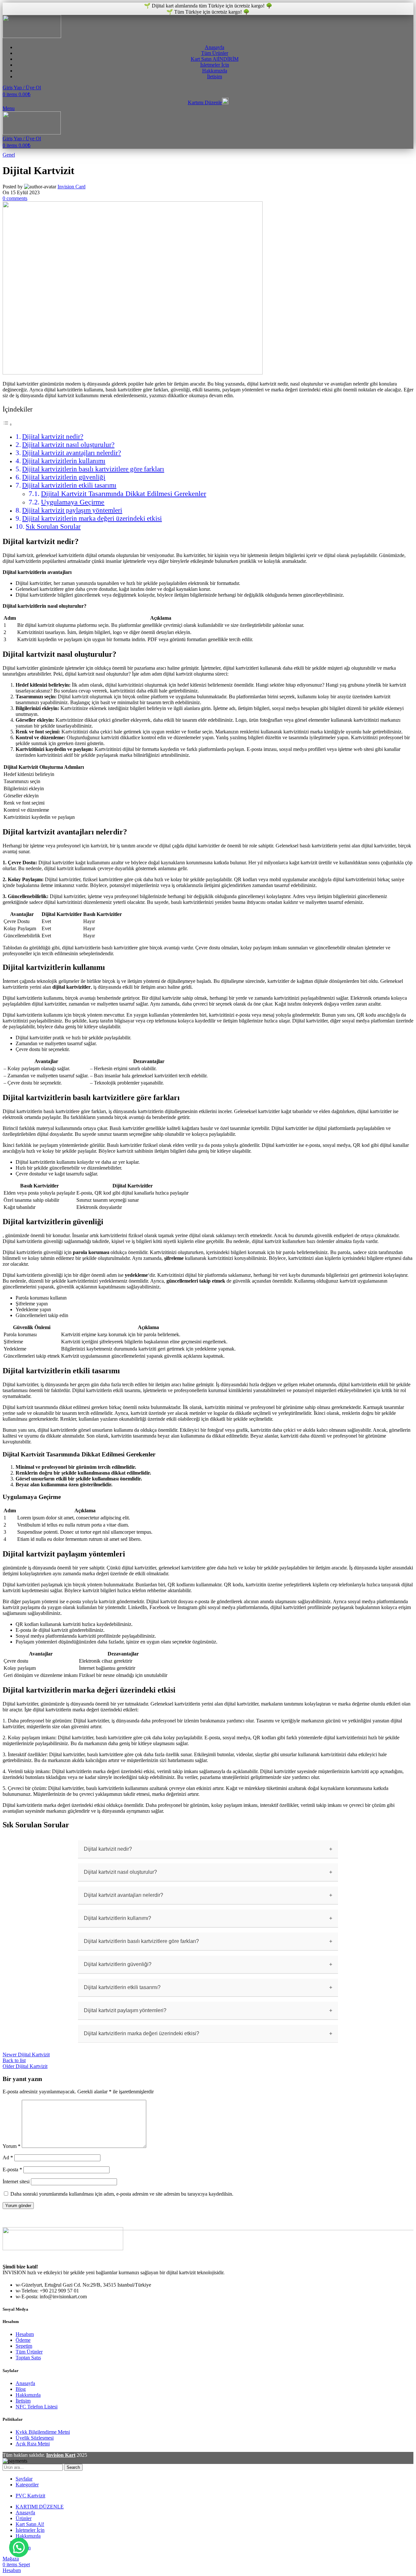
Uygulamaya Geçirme (73, 502)
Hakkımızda (28, 2395)
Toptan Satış (28, 2358)
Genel (9, 155)
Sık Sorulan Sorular (53, 527)
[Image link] (63, 2248)
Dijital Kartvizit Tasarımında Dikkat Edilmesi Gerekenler (123, 494)
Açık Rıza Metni (33, 2444)
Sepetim (24, 2346)
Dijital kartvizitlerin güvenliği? (118, 1964)
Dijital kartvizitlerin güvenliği (64, 477)
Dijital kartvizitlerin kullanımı (64, 461)
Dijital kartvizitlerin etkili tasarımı (69, 485)
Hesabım (25, 2334)
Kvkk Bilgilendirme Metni (43, 2432)
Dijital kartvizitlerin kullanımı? (117, 1918)
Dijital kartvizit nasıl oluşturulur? (68, 445)
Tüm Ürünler (29, 2352)
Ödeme (23, 2340)
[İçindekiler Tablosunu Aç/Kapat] (7, 424)
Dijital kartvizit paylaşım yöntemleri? (125, 2010)
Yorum (12, 2146)
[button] (19, 2547)
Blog (21, 2389)
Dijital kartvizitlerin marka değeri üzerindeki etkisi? (142, 2033)
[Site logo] (32, 36)
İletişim (23, 2401)
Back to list (14, 2060)
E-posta (12, 2170)
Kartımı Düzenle (205, 102)
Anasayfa (25, 2383)
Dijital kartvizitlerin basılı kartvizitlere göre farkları (93, 469)
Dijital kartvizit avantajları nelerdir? (71, 453)
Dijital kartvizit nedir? (53, 437)
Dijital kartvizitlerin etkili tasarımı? (122, 1987)
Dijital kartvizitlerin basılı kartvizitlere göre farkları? (141, 1941)
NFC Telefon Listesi (37, 2407)
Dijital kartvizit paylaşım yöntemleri (72, 510)
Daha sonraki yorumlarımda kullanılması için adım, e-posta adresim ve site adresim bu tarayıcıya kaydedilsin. (122, 2194)
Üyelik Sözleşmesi (35, 2438)
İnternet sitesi (16, 2182)
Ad (8, 2157)
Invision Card (71, 187)
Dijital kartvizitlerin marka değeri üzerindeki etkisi (92, 518)
